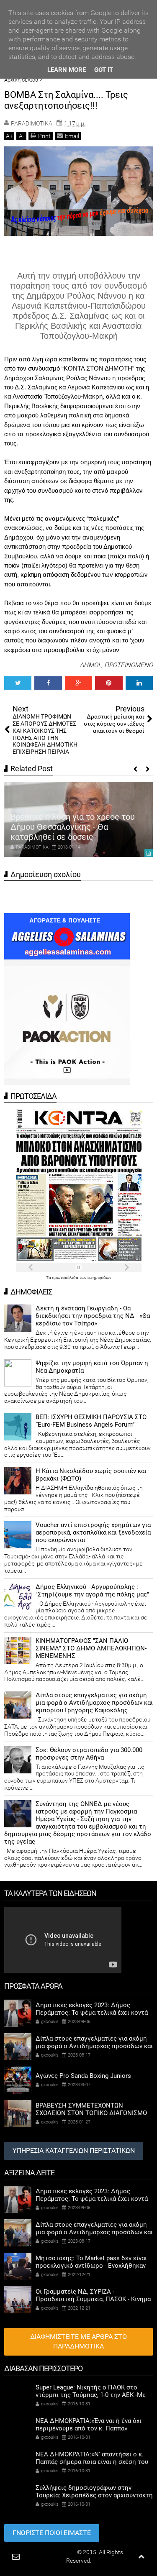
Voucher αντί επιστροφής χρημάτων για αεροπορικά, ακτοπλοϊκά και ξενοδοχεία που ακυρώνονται (93, 1532)
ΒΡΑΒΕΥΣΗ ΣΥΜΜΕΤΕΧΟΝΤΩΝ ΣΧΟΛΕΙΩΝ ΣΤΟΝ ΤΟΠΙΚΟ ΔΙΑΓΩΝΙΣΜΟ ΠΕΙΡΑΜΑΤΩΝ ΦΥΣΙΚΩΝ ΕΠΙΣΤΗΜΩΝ (91, 2113)
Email (72, 136)
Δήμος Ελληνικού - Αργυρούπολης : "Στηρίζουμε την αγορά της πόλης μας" (92, 1591)
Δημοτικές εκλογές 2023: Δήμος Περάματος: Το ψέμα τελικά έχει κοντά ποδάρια (92, 2013)
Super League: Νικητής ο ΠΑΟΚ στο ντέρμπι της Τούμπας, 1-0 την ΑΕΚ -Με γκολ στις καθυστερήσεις (91, 2395)
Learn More (67, 70)
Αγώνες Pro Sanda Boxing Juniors (83, 2076)
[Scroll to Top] (141, 2557)
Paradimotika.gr (55, 2552)
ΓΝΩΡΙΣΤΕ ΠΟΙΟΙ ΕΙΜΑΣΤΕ (52, 2533)
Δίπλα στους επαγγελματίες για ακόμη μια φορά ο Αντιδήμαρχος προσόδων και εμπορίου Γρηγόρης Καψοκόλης (94, 1703)
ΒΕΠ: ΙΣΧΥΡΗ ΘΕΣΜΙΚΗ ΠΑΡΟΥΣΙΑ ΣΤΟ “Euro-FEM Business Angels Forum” (91, 1421)
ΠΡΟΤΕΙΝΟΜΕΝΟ (129, 665)
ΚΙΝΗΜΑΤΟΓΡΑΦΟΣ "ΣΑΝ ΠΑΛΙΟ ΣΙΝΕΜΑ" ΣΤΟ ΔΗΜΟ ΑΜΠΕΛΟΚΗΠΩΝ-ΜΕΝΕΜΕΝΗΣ (91, 1648)
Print (44, 136)
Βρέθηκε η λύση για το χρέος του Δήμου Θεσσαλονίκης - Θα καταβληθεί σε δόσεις (73, 827)
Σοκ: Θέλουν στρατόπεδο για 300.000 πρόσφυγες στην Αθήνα (89, 1754)
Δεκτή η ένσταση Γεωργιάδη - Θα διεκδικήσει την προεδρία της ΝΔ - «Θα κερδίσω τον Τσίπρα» (93, 1316)
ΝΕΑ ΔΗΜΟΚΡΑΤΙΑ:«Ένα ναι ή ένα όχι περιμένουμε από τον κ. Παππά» (89, 2425)
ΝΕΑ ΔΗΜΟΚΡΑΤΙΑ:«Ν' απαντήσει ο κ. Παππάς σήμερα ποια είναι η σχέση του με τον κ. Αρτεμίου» (92, 2462)
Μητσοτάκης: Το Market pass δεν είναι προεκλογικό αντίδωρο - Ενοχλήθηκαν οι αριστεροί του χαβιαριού (91, 2266)
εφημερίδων (99, 1278)
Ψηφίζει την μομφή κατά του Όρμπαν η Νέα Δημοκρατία (92, 1367)
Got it (104, 70)
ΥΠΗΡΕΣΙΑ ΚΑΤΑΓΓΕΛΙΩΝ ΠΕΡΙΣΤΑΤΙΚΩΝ (74, 2150)
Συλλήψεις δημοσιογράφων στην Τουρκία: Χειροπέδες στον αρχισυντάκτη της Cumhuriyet (94, 2495)
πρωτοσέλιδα (66, 1278)
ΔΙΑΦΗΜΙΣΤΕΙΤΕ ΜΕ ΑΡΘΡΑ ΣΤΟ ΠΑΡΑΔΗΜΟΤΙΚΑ (78, 2341)
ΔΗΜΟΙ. (90, 665)
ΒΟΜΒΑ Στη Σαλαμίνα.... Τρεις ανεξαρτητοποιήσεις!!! (66, 100)
